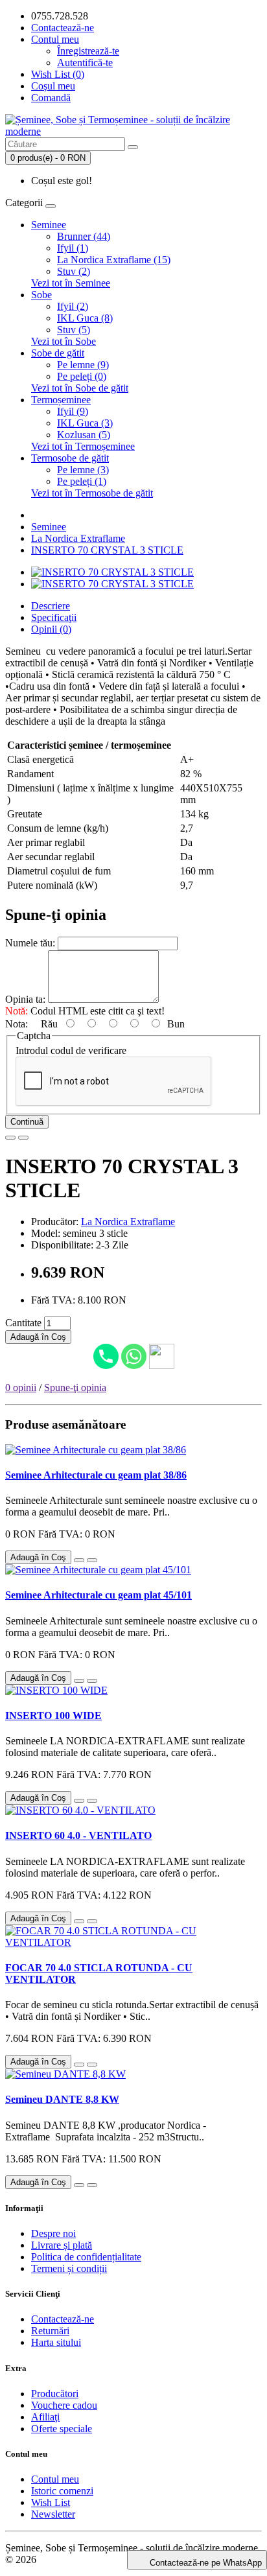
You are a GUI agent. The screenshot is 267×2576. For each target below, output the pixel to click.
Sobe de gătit (58, 353)
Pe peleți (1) (82, 481)
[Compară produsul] (23, 1138)
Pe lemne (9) (83, 365)
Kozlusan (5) (84, 435)
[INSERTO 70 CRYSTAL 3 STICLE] (112, 572)
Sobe (41, 295)
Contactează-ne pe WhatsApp (206, 2563)
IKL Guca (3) (85, 423)
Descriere (51, 606)
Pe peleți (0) (82, 376)
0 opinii (21, 1388)
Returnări (50, 2331)
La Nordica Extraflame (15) (114, 260)
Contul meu (55, 2479)
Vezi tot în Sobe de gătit (80, 388)
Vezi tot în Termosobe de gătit (92, 493)
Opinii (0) (51, 629)
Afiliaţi (45, 2417)
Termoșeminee (61, 400)
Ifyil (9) (73, 411)
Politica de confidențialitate (86, 2257)
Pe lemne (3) (83, 470)
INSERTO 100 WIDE (53, 1715)
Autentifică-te (85, 63)
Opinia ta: (25, 999)
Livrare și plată (62, 2245)
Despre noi (53, 2233)
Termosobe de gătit (70, 458)
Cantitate (23, 1323)
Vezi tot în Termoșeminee (83, 446)
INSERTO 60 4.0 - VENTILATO (78, 1835)
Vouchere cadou (64, 2405)
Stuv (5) (74, 330)
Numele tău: (30, 943)
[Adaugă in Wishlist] (10, 1138)
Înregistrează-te (88, 51)
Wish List (51, 2502)
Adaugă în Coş (38, 1337)
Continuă (27, 1122)
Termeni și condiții (69, 2268)
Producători (55, 2394)
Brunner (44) (84, 236)
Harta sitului (56, 2342)
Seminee (49, 225)
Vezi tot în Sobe (64, 341)
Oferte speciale (62, 2429)
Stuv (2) (74, 271)
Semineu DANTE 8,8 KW (62, 2099)
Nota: (17, 1024)
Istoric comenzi (62, 2491)
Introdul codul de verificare (71, 1050)
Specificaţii (54, 617)
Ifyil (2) (73, 306)
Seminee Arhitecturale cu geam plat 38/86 (96, 1475)
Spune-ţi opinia (75, 1388)
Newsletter (53, 2514)
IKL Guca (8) (85, 318)
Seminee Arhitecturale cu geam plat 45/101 (99, 1595)
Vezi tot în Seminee (71, 283)
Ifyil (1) (73, 248)
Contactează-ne (63, 28)
